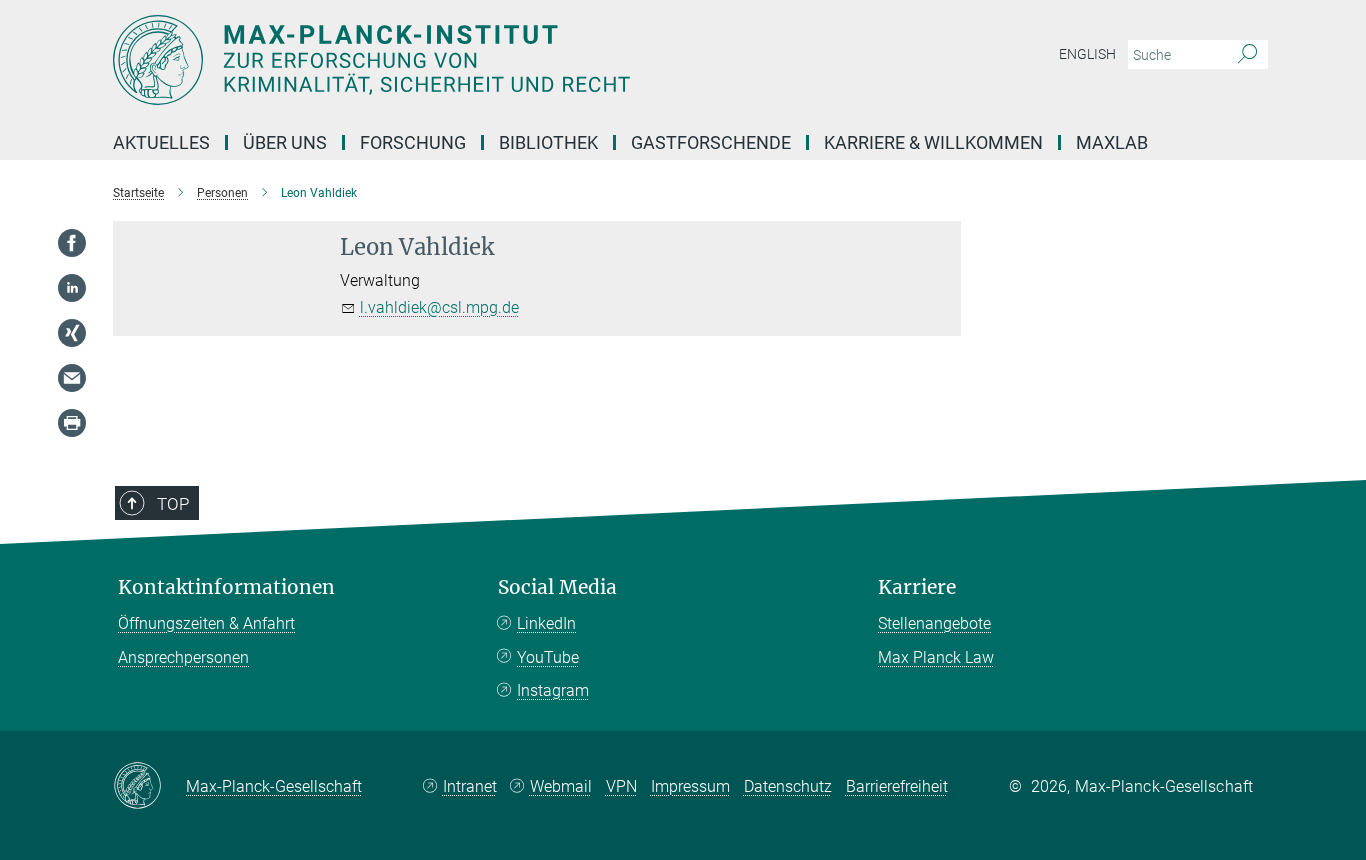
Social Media (557, 587)
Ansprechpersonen (183, 657)
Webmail (561, 786)
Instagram (553, 690)
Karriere (917, 587)
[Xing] (72, 333)
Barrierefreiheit (897, 786)
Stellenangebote (934, 623)
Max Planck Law (936, 657)
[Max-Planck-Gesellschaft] (149, 787)
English (1087, 54)
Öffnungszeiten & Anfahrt (206, 623)
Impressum (690, 786)
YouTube (548, 657)
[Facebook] (72, 243)
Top (173, 504)
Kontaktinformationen (226, 587)
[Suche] (1247, 55)
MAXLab (1112, 142)
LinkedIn (546, 623)
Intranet (470, 786)
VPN (621, 786)
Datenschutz (788, 786)
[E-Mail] (72, 378)
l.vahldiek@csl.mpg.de (439, 307)
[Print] (72, 423)
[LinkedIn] (72, 288)
